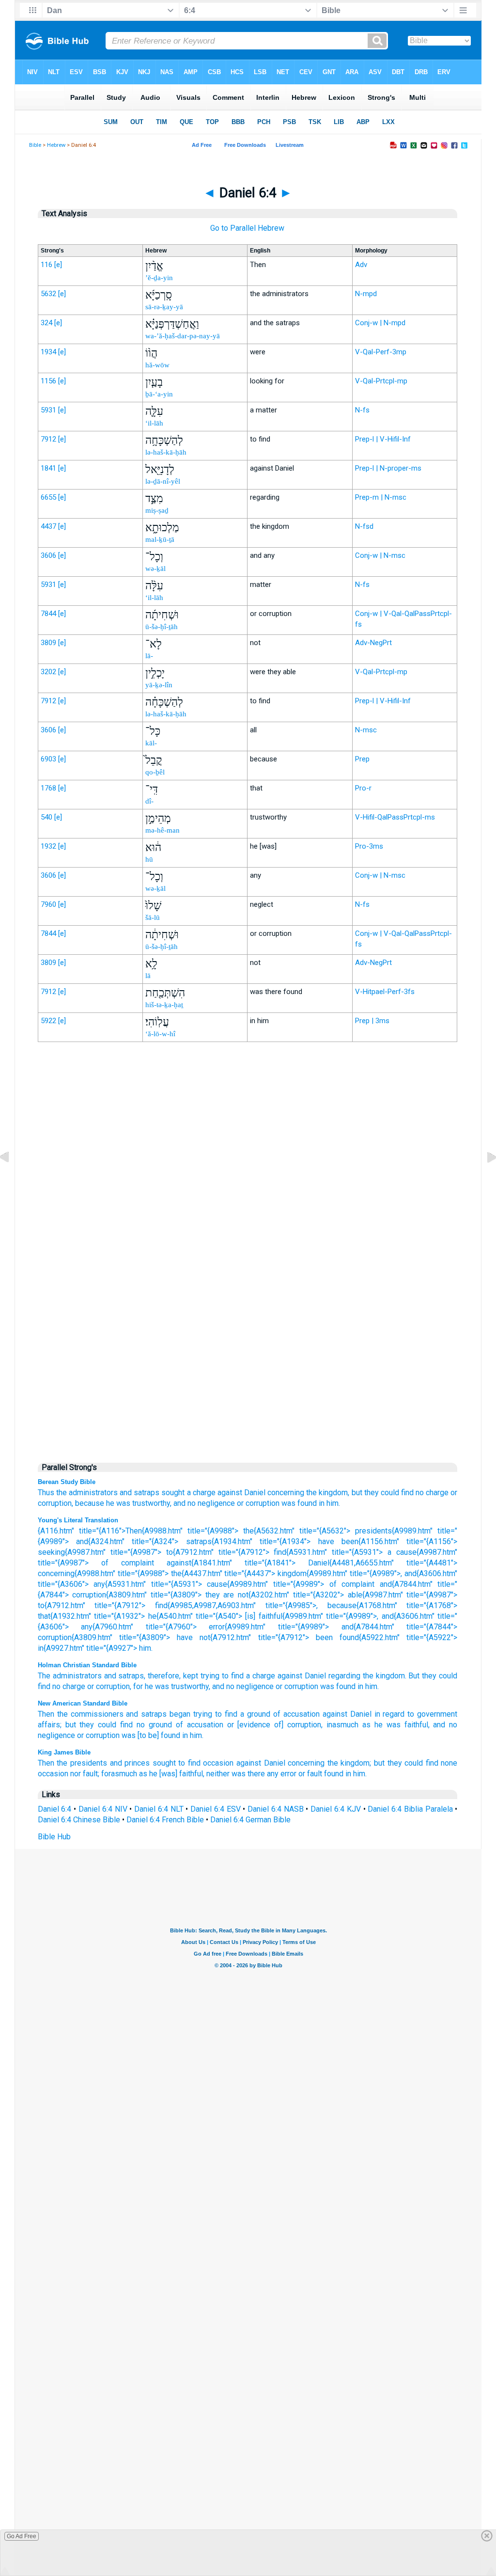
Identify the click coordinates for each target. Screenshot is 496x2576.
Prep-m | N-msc (381, 497)
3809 (48, 643)
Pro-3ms (369, 846)
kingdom (390, 1676)
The (44, 1676)
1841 (48, 468)
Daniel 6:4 (55, 1809)
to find (226, 1714)
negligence (216, 1503)
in (360, 1686)
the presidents (82, 1763)
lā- (149, 656)
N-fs (362, 410)
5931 (48, 410)
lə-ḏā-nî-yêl (163, 481)
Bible (35, 145)
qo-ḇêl (155, 772)
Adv (361, 265)
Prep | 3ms (372, 1021)
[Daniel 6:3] (12, 1179)
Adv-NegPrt (373, 643)
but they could (375, 1493)
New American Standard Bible (83, 1703)
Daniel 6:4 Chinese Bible (79, 1820)
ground (160, 1725)
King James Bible (64, 1752)
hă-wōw (157, 365)
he (110, 1503)
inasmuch (342, 1725)
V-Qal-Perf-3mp (381, 352)
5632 (48, 294)
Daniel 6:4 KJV (336, 1809)
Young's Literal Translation (78, 1520)
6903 (48, 759)
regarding (344, 1676)
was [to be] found (151, 1735)
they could (440, 1676)
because (90, 1503)
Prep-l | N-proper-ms (388, 468)
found (334, 1774)
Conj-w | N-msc (380, 555)
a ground (255, 1714)
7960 (48, 904)
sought (173, 1493)
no (420, 1493)
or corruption (258, 1503)
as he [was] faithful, (172, 1774)
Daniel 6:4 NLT (159, 1809)
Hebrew (56, 145)
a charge (201, 1493)
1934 (48, 352)
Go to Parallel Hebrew (247, 228)
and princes (130, 1763)
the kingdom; (349, 1763)
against (290, 1676)
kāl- (151, 743)
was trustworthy (182, 1686)
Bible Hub (54, 1837)
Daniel (315, 1676)
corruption (113, 1686)
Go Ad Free (22, 2536)
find (407, 1493)
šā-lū (153, 917)
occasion (218, 1763)
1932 (48, 846)
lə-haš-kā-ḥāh (166, 452)
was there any (255, 1774)
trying (210, 1676)
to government (432, 1714)
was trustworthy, (144, 1503)
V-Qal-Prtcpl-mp (381, 381)
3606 (48, 555)
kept (191, 1676)
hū (149, 859)
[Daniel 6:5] (484, 1179)
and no (185, 1503)
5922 (48, 1021)
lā (148, 976)
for (138, 1686)
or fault (310, 1774)
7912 (48, 439)
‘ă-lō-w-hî (160, 1034)
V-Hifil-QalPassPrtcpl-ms (395, 817)
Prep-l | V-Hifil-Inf (383, 439)
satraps (131, 1676)
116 (46, 265)
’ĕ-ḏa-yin (159, 278)
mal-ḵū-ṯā (160, 539)
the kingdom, (328, 1493)
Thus (46, 1493)
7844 (48, 614)
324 (46, 323)
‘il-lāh (154, 423)
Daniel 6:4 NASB (276, 1809)
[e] (58, 265)
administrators (77, 1676)
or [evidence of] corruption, (275, 1725)
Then (46, 1714)
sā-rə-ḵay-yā (164, 307)
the (368, 1676)
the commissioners (90, 1714)
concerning (286, 1493)
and (110, 1676)
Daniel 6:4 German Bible (250, 1820)
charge (437, 1493)
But (414, 1676)
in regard (390, 1714)
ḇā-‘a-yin (159, 394)
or (91, 1686)
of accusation (296, 1714)
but (379, 1763)
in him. (329, 1503)
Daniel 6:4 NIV (103, 1809)
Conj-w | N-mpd (380, 323)
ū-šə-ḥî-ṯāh (162, 627)
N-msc (366, 730)
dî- (149, 801)
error (288, 1774)
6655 (48, 497)
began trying (191, 1714)
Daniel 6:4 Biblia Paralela (410, 1809)
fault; (91, 1774)
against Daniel (241, 1493)
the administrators (87, 1493)
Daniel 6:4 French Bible (165, 1820)
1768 (48, 788)
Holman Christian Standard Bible (87, 1665)
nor (76, 1774)
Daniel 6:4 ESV (216, 1809)
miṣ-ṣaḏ (157, 510)
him (371, 1686)
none (449, 1763)
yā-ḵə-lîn (159, 685)
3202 (48, 672)
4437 (48, 526)
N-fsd (364, 526)
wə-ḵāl (155, 569)
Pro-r (363, 788)
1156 (48, 381)
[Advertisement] (248, 1250)
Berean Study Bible (67, 1482)
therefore (163, 1676)
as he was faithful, (396, 1725)
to (225, 1676)
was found (299, 1503)
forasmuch (119, 1774)
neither (218, 1774)
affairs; (50, 1725)
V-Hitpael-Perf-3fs (385, 992)
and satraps (139, 1493)
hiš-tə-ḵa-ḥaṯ (164, 1005)
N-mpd (366, 294)
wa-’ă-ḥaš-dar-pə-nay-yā (183, 336)
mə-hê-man (163, 830)
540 (46, 817)
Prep (362, 759)
